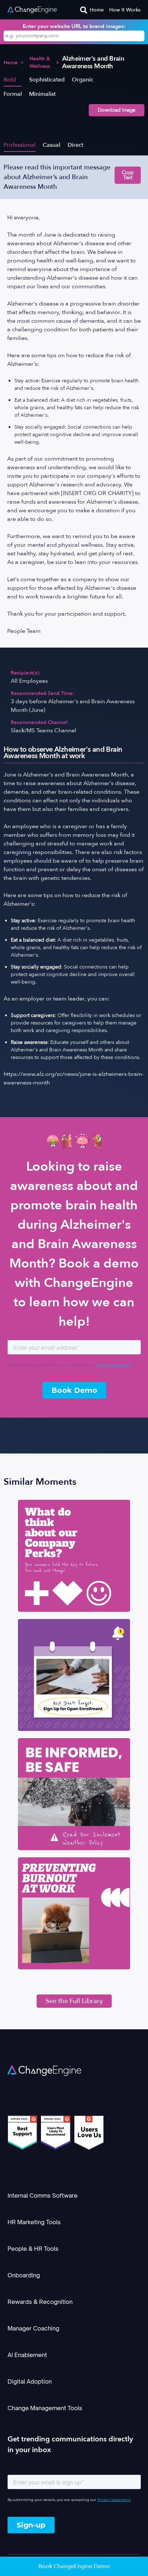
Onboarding (24, 2275)
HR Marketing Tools (34, 2222)
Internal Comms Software (43, 2195)
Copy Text (128, 175)
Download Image (117, 110)
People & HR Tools (33, 2249)
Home (97, 10)
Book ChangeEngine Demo (74, 2566)
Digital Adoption (30, 2381)
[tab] (13, 79)
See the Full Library (74, 2001)
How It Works (125, 10)
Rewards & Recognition (40, 2302)
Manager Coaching (33, 2328)
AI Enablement (27, 2355)
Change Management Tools (45, 2408)
